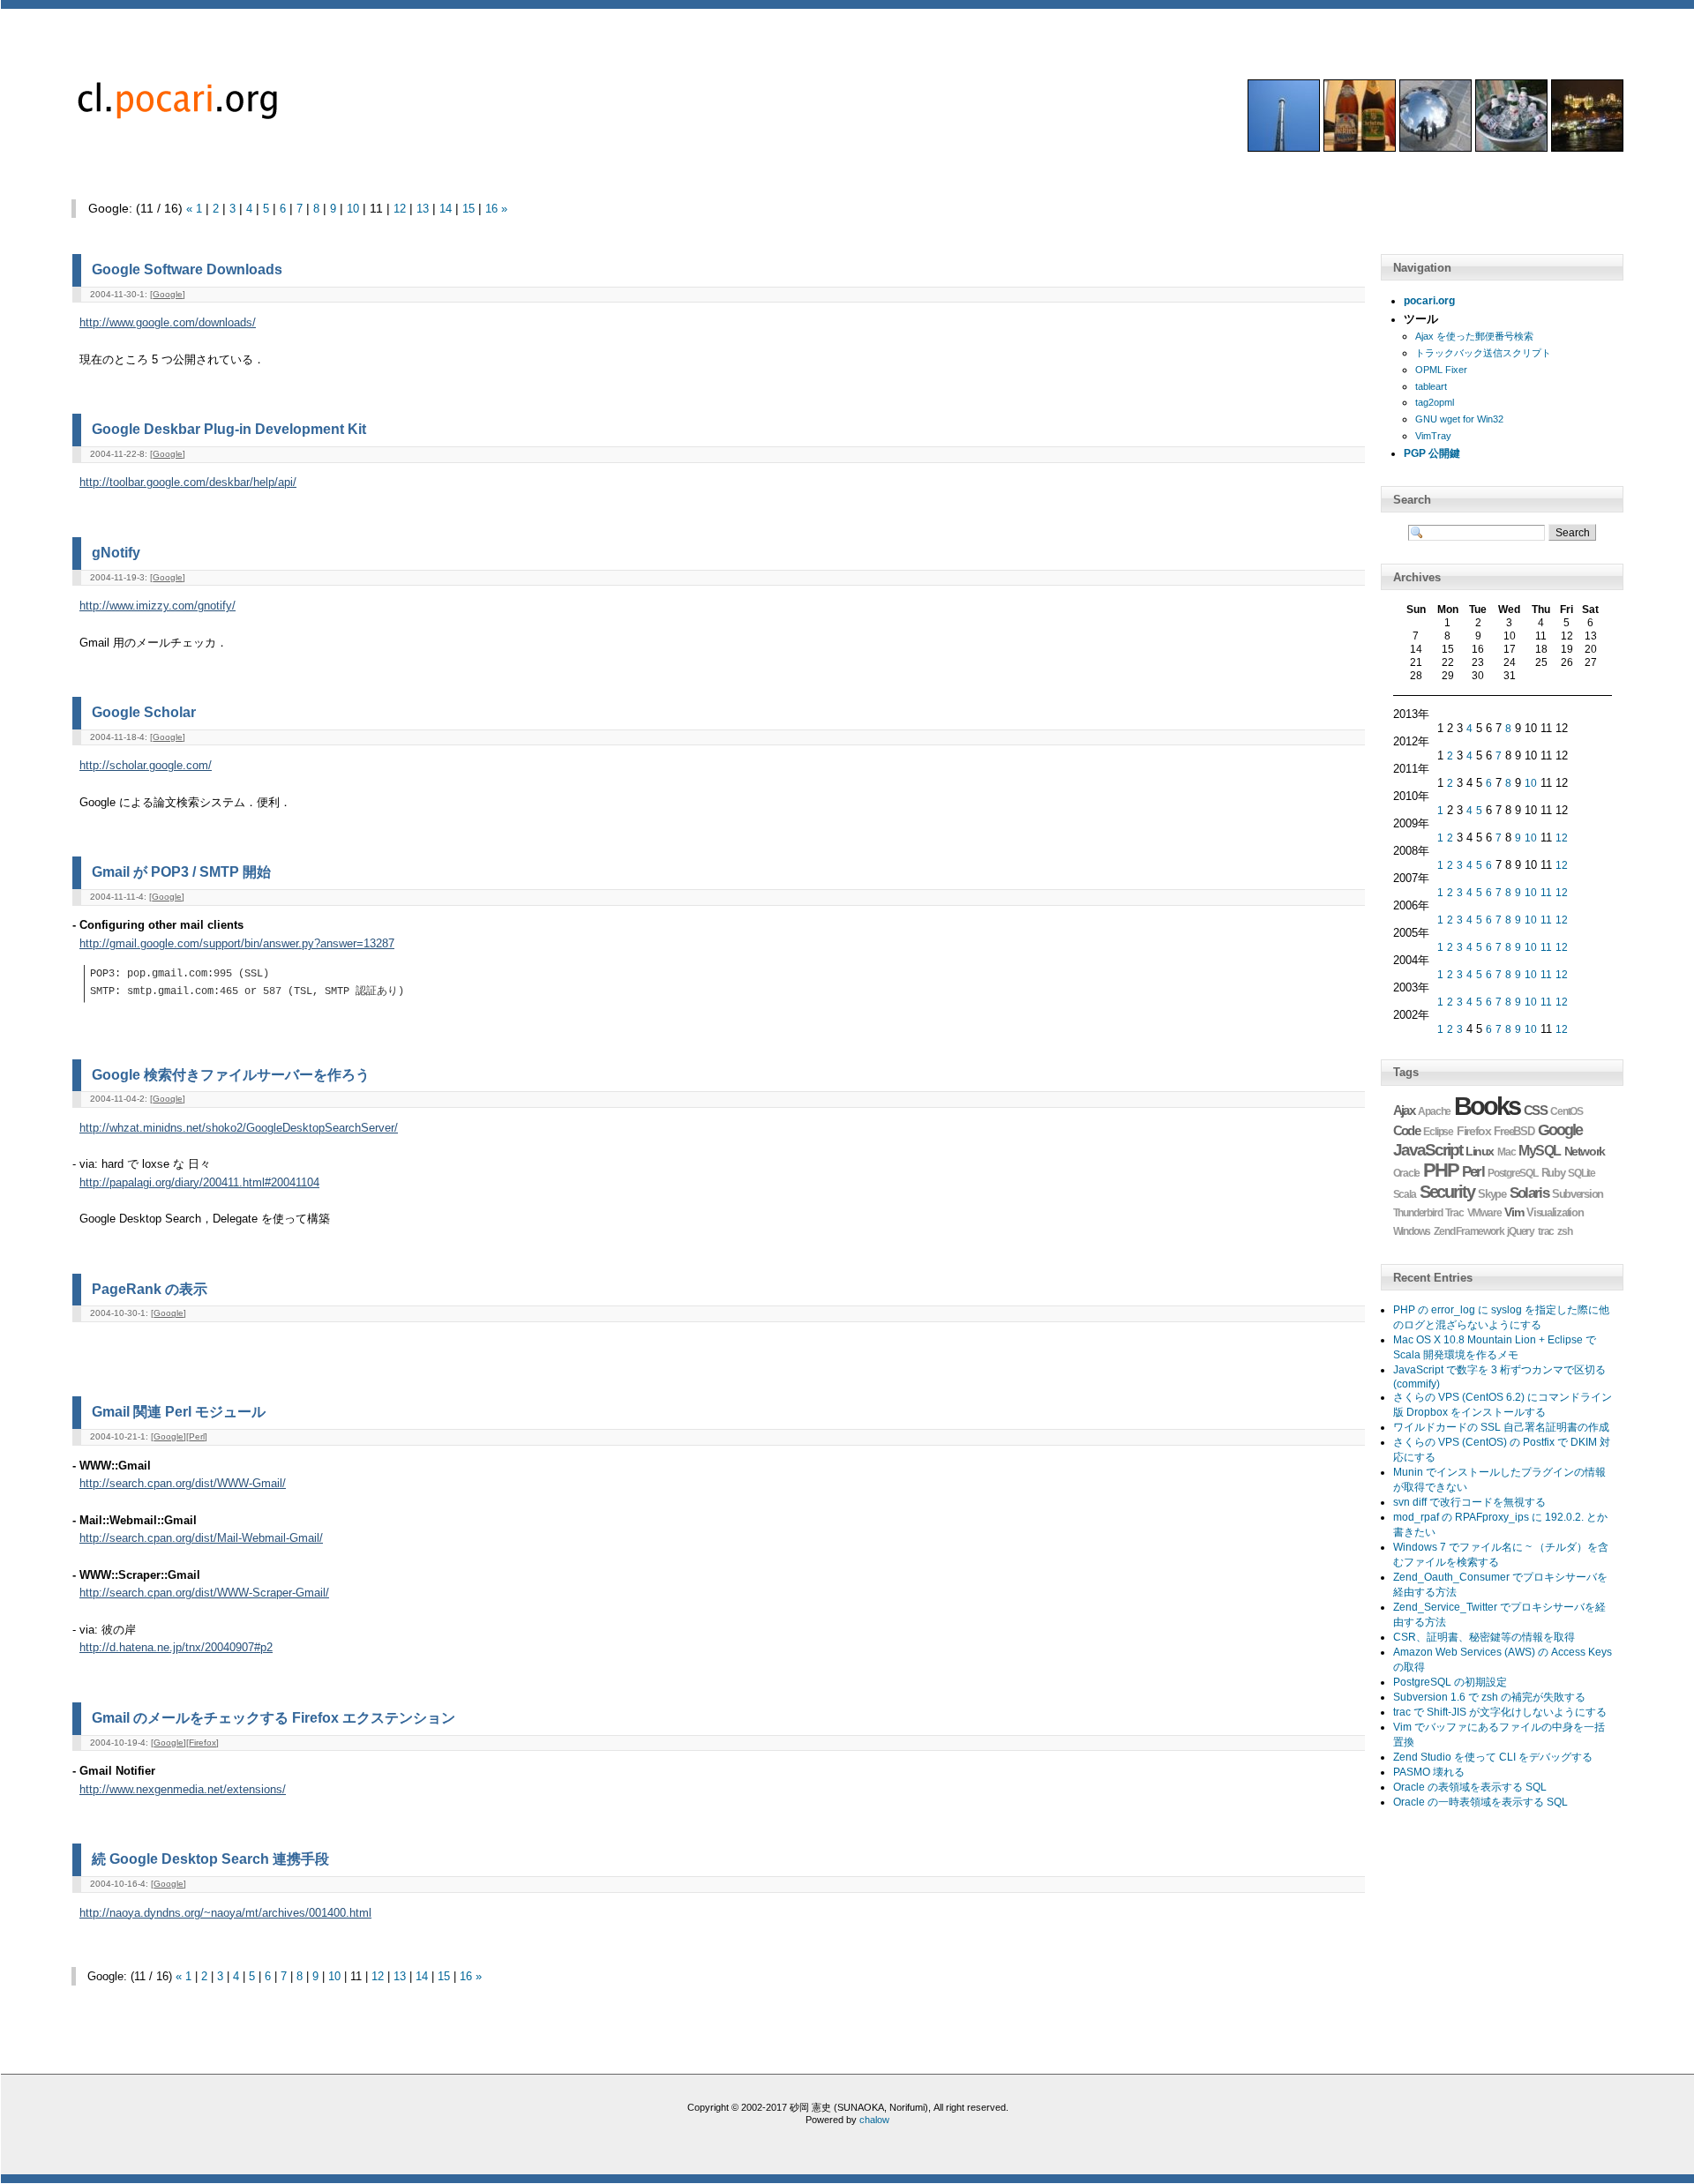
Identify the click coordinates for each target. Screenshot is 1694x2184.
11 (1546, 893)
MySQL (1539, 1151)
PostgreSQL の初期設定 (1450, 1682)
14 (446, 209)
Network (1585, 1151)
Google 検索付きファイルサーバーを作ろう (231, 1074)
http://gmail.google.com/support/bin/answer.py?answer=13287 (237, 944)
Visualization (1555, 1212)
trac (1546, 1231)
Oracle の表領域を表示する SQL (1470, 1787)
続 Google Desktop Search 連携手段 (210, 1859)
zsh (1564, 1231)
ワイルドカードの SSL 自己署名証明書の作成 (1501, 1427)
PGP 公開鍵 (1432, 453)
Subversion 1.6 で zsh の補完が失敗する (1489, 1697)
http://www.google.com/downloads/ (168, 323)
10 (353, 209)
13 (423, 209)
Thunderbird (1418, 1213)
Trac (1454, 1213)
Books (1487, 1106)
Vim (1514, 1212)
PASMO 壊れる (1429, 1772)
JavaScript (1428, 1150)
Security (1447, 1192)
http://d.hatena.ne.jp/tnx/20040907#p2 (176, 1648)
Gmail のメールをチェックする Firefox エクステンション (274, 1717)
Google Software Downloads (187, 269)
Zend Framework (1469, 1231)
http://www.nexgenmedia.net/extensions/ (183, 1790)
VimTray (1433, 436)
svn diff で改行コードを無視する (1469, 1502)
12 (400, 209)
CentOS (1567, 1111)
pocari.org (1429, 301)
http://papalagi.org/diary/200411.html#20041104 (199, 1183)
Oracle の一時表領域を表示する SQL (1480, 1802)
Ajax (1404, 1110)
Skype (1492, 1194)
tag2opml (1435, 402)
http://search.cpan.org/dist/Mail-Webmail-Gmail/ (201, 1538)
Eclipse (1438, 1132)
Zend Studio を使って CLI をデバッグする (1493, 1757)
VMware (1484, 1213)
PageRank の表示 (150, 1289)
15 (468, 209)
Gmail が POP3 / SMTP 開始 (181, 871)
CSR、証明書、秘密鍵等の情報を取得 (1484, 1637)
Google (168, 294)
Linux (1480, 1151)
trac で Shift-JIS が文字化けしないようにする (1500, 1712)
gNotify (116, 552)
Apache (1434, 1111)
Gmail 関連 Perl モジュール (179, 1411)
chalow (874, 2120)
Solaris (1529, 1193)
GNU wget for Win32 (1459, 419)
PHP (1441, 1170)
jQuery (1521, 1231)
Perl (197, 1436)
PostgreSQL (1513, 1173)
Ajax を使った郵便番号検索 (1474, 336)
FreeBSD (1514, 1132)
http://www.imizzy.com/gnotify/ (157, 606)
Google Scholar (144, 712)
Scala (1405, 1194)
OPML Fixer (1441, 370)
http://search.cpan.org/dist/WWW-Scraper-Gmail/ (204, 1593)
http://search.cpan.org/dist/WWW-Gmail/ (183, 1484)
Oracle (1407, 1173)
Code (1407, 1130)
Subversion (1578, 1194)
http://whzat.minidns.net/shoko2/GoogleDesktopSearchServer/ (239, 1128)
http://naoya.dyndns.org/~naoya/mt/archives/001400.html (225, 1913)
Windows (1412, 1231)
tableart (1431, 386)
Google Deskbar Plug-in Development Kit (229, 429)
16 (491, 209)
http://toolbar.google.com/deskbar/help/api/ (188, 482)
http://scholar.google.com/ (146, 766)
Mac (1506, 1152)
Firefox (202, 1743)
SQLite (1582, 1173)
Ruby (1553, 1173)
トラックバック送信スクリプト (1483, 353)
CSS (1536, 1111)
